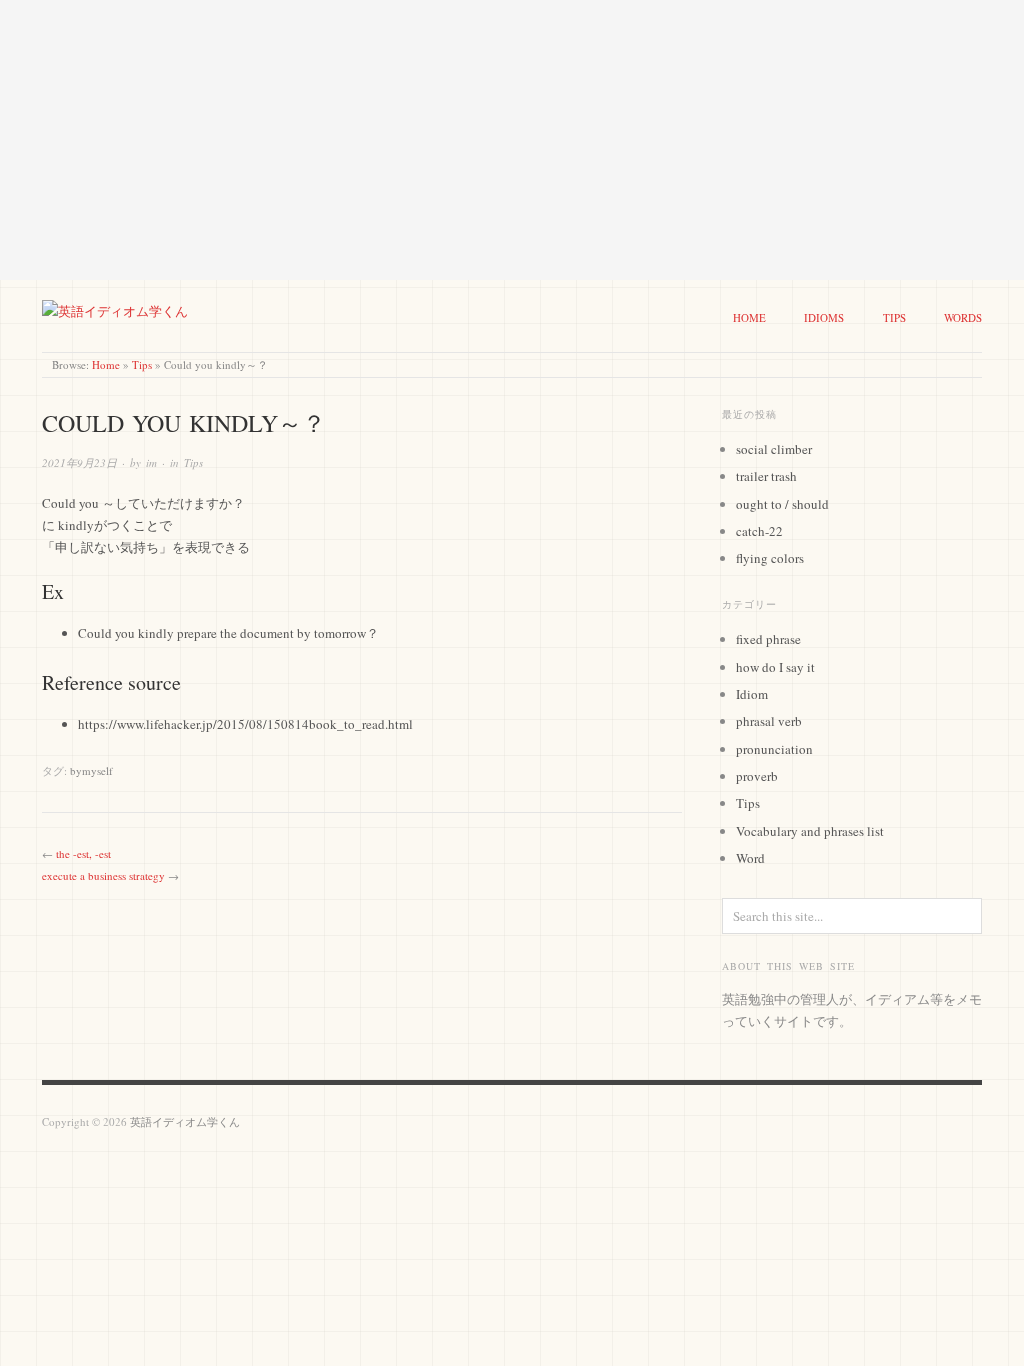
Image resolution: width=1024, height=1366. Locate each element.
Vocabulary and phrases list (810, 831)
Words (963, 317)
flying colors (770, 558)
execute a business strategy (103, 875)
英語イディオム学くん (185, 1121)
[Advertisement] (512, 140)
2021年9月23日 (79, 462)
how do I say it (775, 667)
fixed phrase (768, 639)
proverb (757, 776)
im (151, 462)
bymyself (91, 770)
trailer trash (766, 476)
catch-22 (759, 531)
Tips (894, 317)
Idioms (824, 317)
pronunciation (774, 749)
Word (750, 858)
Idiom (752, 694)
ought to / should (782, 504)
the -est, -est (83, 853)
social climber (774, 449)
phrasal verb (769, 721)
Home (749, 317)
